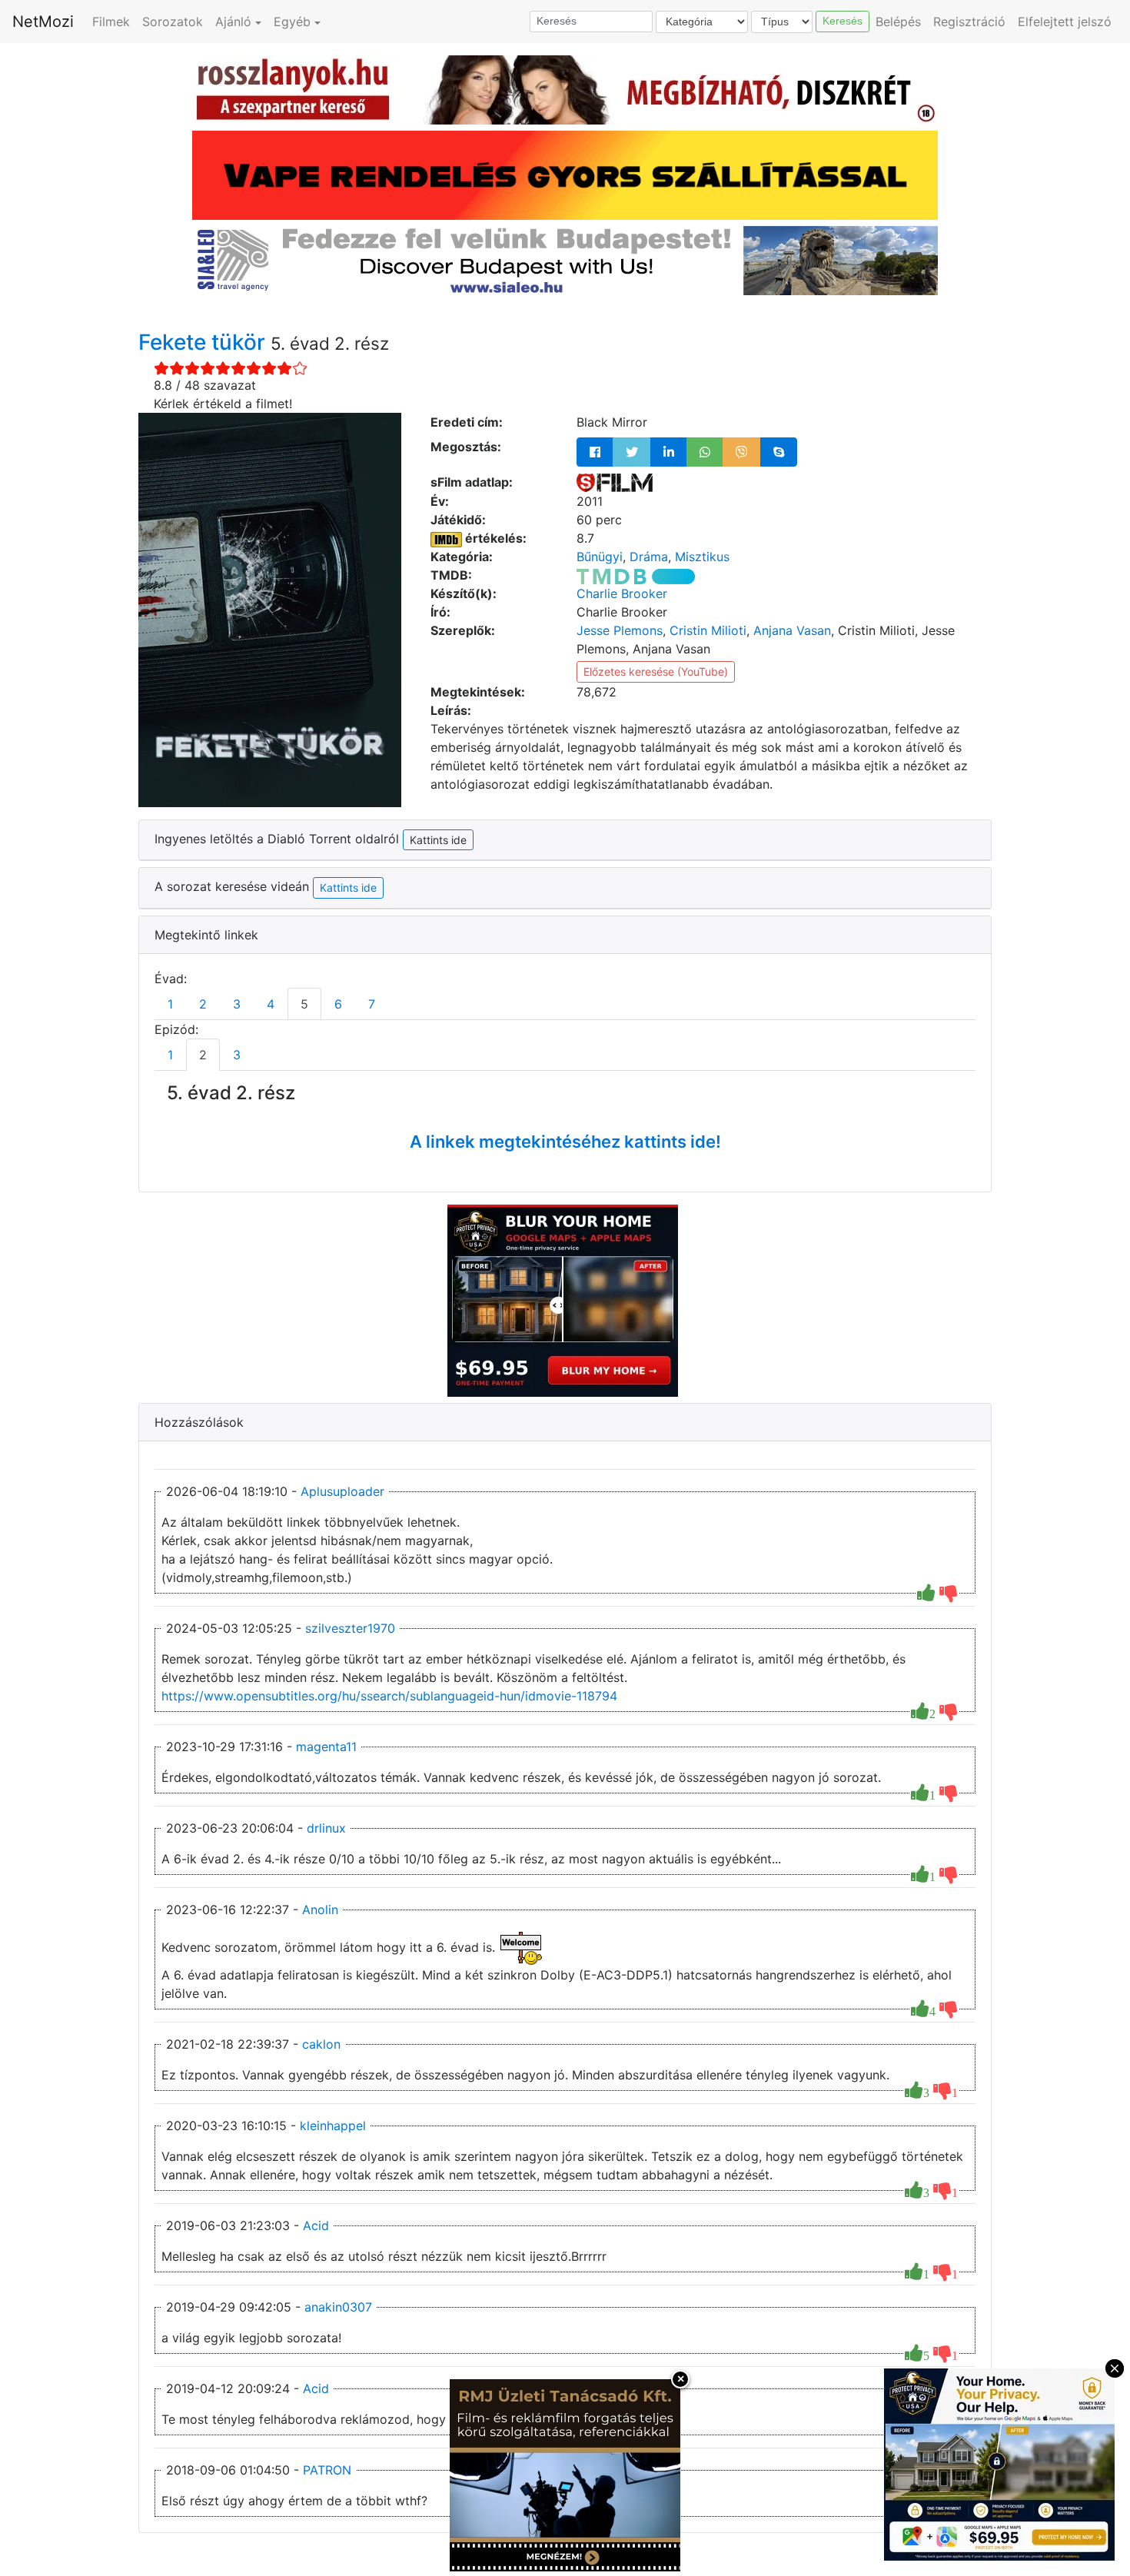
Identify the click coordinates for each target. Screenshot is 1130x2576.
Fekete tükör (204, 342)
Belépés (898, 22)
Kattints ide (348, 887)
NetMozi (43, 22)
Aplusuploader (342, 1491)
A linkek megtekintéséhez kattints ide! (565, 1142)
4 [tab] (271, 1004)
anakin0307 (338, 2307)
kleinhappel (333, 2126)
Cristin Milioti (708, 630)
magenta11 (326, 1747)
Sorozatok (173, 22)
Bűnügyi (600, 557)
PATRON (327, 2470)
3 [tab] (237, 1004)
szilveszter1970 (350, 1628)
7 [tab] (372, 1004)
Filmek (111, 22)
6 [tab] (338, 1004)
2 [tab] (203, 1004)
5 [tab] (304, 1004)
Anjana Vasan (792, 630)
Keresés (843, 21)
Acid (316, 2225)
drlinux (326, 1828)
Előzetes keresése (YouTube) (656, 671)
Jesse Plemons (620, 630)
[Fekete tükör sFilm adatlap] (615, 482)
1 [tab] (170, 1004)
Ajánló (233, 22)
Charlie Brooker (622, 593)
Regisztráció (969, 22)
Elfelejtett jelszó (1065, 22)
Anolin (320, 1910)
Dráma (649, 557)
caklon (321, 2044)
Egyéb (292, 22)
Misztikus (702, 557)
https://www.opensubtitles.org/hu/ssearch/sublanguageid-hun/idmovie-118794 (389, 1696)
